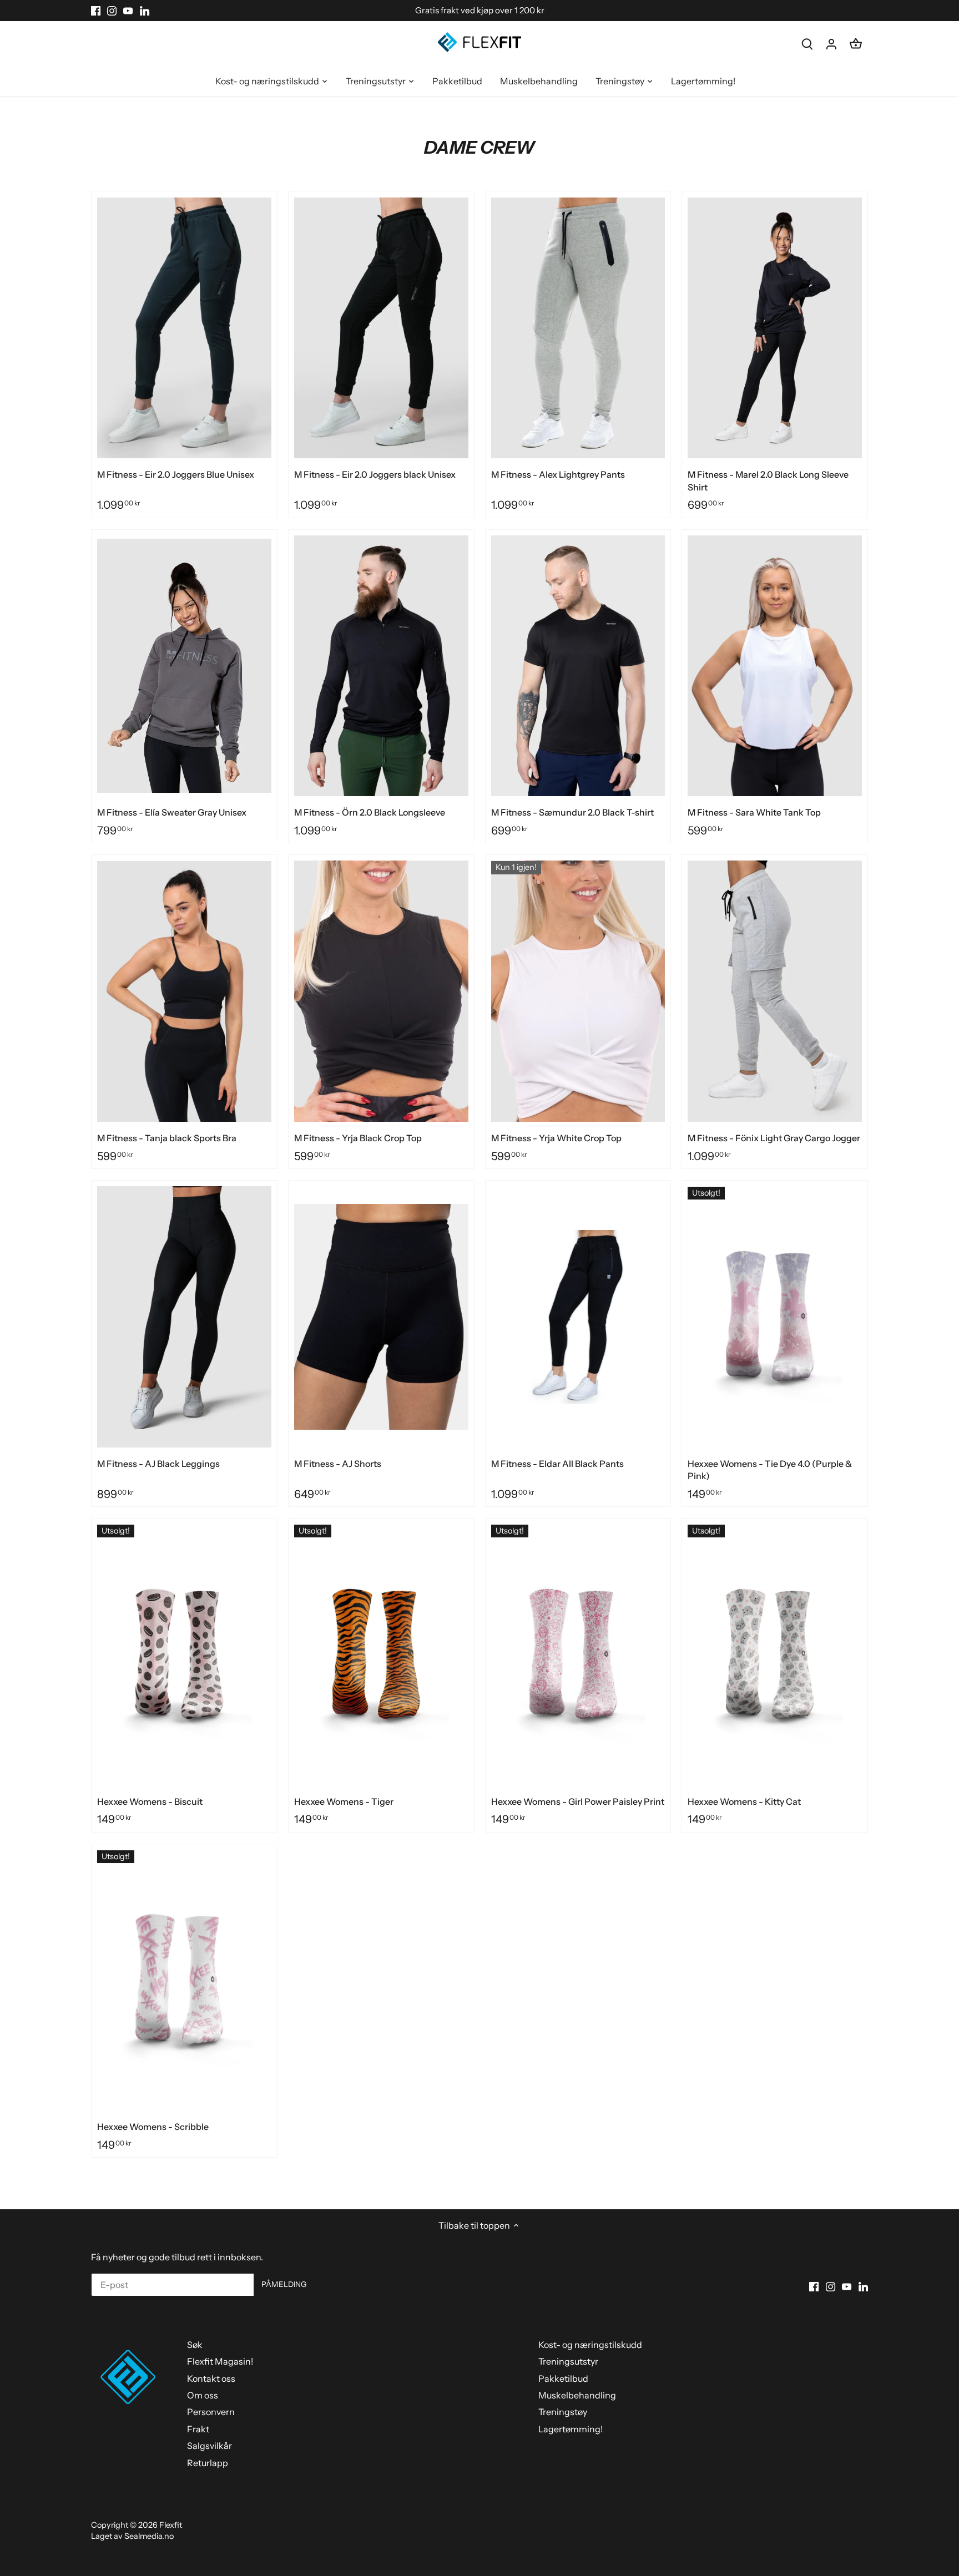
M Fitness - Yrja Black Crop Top (358, 1138)
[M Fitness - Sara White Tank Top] (775, 666)
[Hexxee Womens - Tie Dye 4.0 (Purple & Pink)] (775, 1317)
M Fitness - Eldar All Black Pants (557, 1464)
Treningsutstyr (568, 2361)
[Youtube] (128, 11)
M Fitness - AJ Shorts (338, 1464)
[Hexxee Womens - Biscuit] (184, 1655)
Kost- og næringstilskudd (590, 2345)
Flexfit (171, 2525)
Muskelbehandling (577, 2395)
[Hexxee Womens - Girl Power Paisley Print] (578, 1655)
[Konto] (831, 44)
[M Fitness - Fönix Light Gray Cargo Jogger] (775, 991)
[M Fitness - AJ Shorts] (381, 1317)
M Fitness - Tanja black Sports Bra (167, 1138)
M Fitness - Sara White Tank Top (754, 812)
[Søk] (807, 44)
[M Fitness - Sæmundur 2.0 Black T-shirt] (578, 666)
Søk (195, 2345)
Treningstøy (563, 2412)
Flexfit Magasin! (220, 2361)
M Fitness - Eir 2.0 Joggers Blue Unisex (176, 474)
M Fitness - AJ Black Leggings (158, 1464)
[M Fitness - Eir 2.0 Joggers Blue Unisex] (184, 328)
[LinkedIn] (145, 11)
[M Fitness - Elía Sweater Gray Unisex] (184, 666)
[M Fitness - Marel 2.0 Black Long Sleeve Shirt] (775, 328)
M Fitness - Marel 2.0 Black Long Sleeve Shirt (768, 480)
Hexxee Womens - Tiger (344, 1801)
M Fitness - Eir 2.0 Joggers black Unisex (375, 474)
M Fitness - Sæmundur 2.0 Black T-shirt (572, 812)
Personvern (211, 2412)
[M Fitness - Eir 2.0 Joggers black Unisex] (381, 328)
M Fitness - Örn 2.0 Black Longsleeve (370, 812)
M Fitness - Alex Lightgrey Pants (558, 474)
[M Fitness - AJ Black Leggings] (184, 1317)
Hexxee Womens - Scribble (153, 2127)
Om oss (203, 2395)
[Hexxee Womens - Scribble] (184, 1980)
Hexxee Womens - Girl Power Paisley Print (578, 1801)
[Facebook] (96, 11)
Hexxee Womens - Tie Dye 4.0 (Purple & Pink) (770, 1470)
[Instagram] (112, 11)
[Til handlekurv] (856, 44)
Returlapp (208, 2463)
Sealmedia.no (149, 2536)
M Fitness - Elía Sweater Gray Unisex (172, 812)
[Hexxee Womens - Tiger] (381, 1655)
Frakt (198, 2429)
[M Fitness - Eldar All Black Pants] (578, 1317)
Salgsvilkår (210, 2446)
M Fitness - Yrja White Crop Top (556, 1138)
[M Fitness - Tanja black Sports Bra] (184, 991)
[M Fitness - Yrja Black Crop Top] (381, 991)
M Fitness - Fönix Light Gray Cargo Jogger (774, 1138)
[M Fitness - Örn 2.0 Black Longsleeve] (381, 666)
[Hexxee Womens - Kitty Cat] (775, 1655)
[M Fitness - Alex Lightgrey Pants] (578, 328)
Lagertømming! (571, 2429)
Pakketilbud (563, 2378)
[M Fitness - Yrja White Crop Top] (578, 991)
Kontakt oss (211, 2378)
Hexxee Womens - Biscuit (150, 1801)
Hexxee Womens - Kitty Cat (744, 1801)
